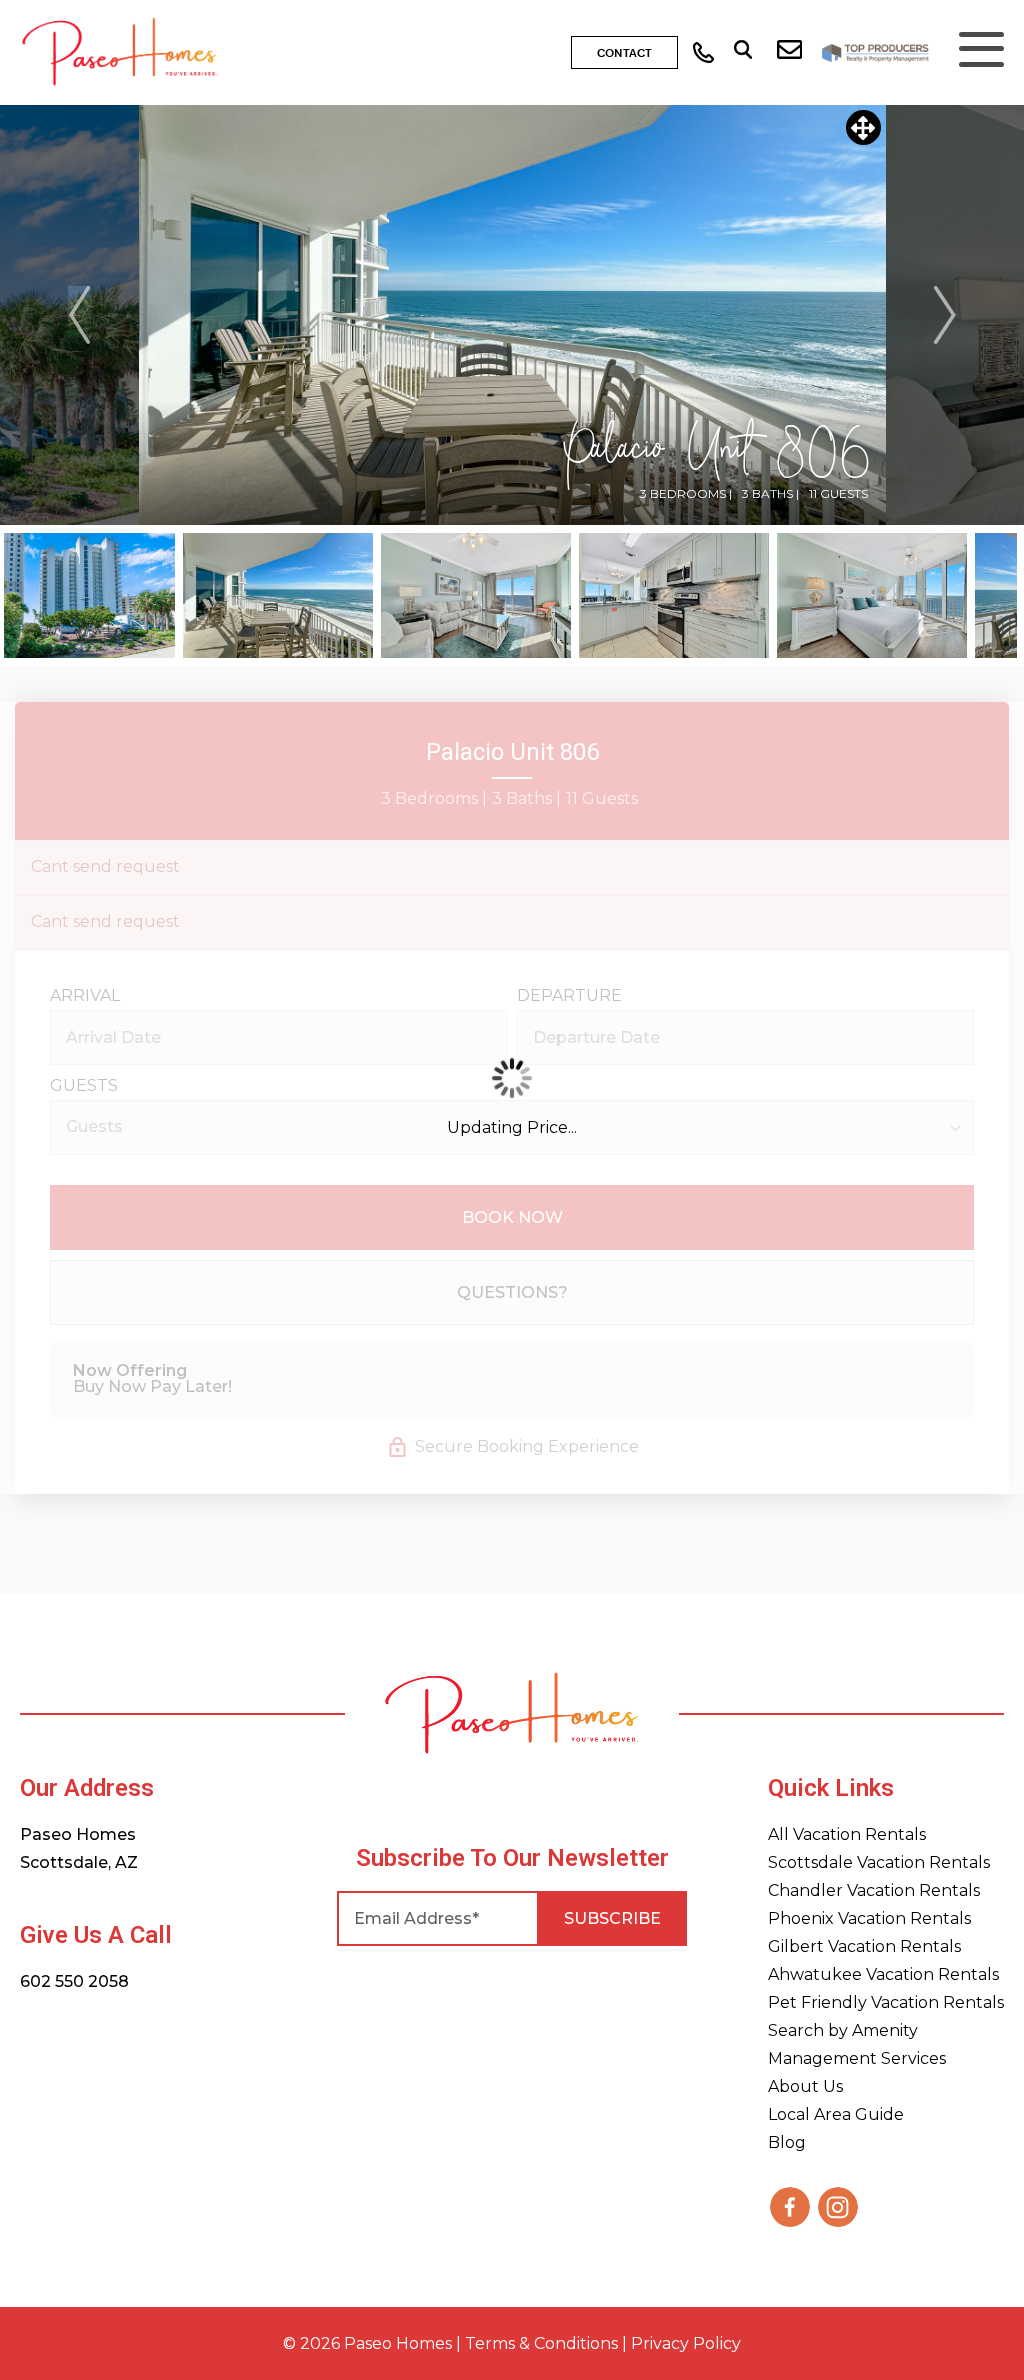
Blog (787, 2142)
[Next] (945, 315)
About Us (805, 2086)
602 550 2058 (74, 1981)
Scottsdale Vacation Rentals (879, 1862)
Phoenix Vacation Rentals (869, 1918)
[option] (512, 315)
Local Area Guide (836, 2114)
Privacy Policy (686, 2343)
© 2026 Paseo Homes (367, 2343)
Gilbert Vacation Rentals (864, 1946)
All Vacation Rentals (847, 1834)
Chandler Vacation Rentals (874, 1890)
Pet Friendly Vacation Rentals (886, 2002)
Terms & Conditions (541, 2343)
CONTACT (624, 54)
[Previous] (80, 315)
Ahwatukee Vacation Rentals (883, 1974)
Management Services (857, 2058)
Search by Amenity (843, 2030)
